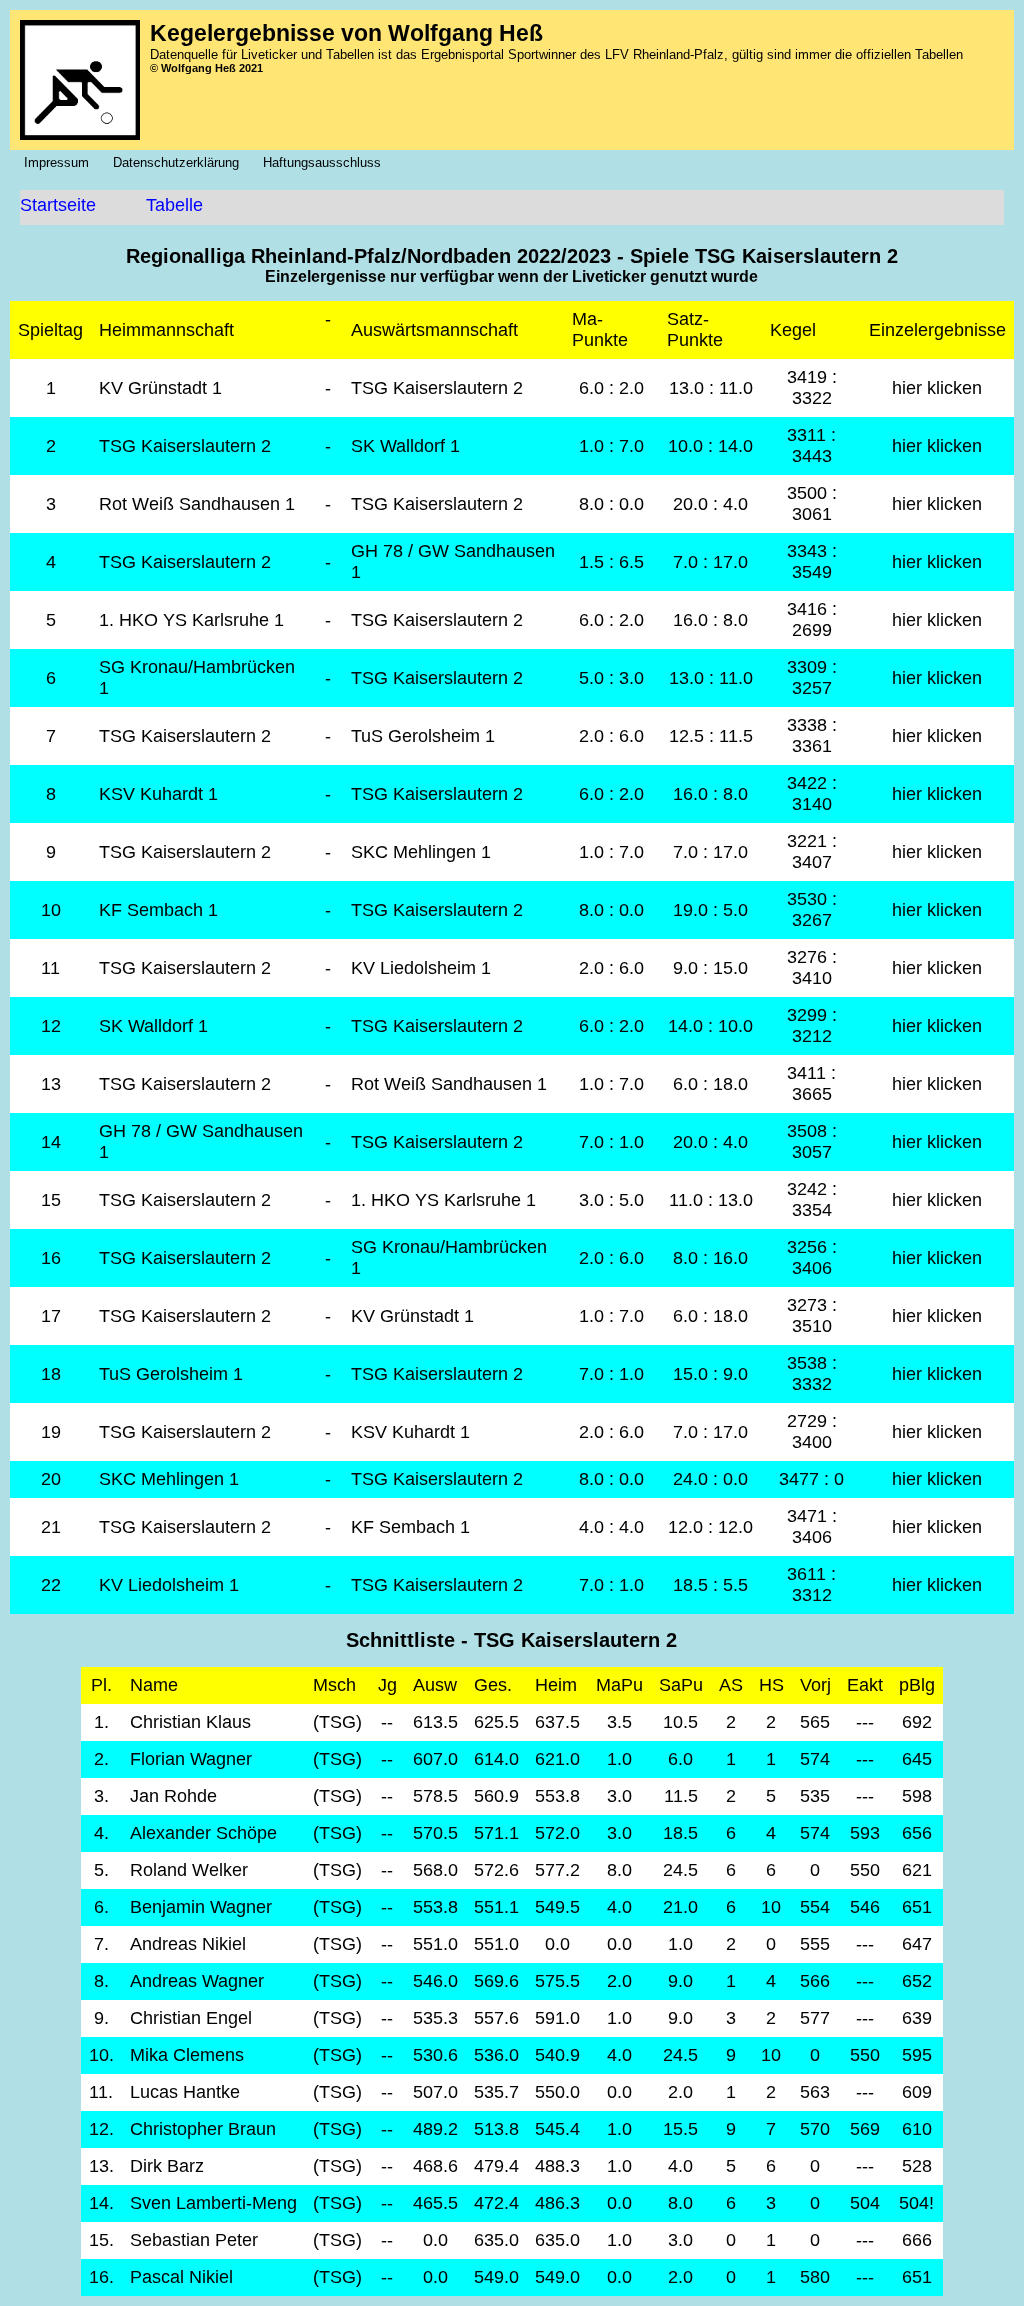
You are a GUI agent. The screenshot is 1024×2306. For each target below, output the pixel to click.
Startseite (58, 205)
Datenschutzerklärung (182, 162)
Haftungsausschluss (328, 162)
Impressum (62, 162)
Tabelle (174, 205)
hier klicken (937, 388)
